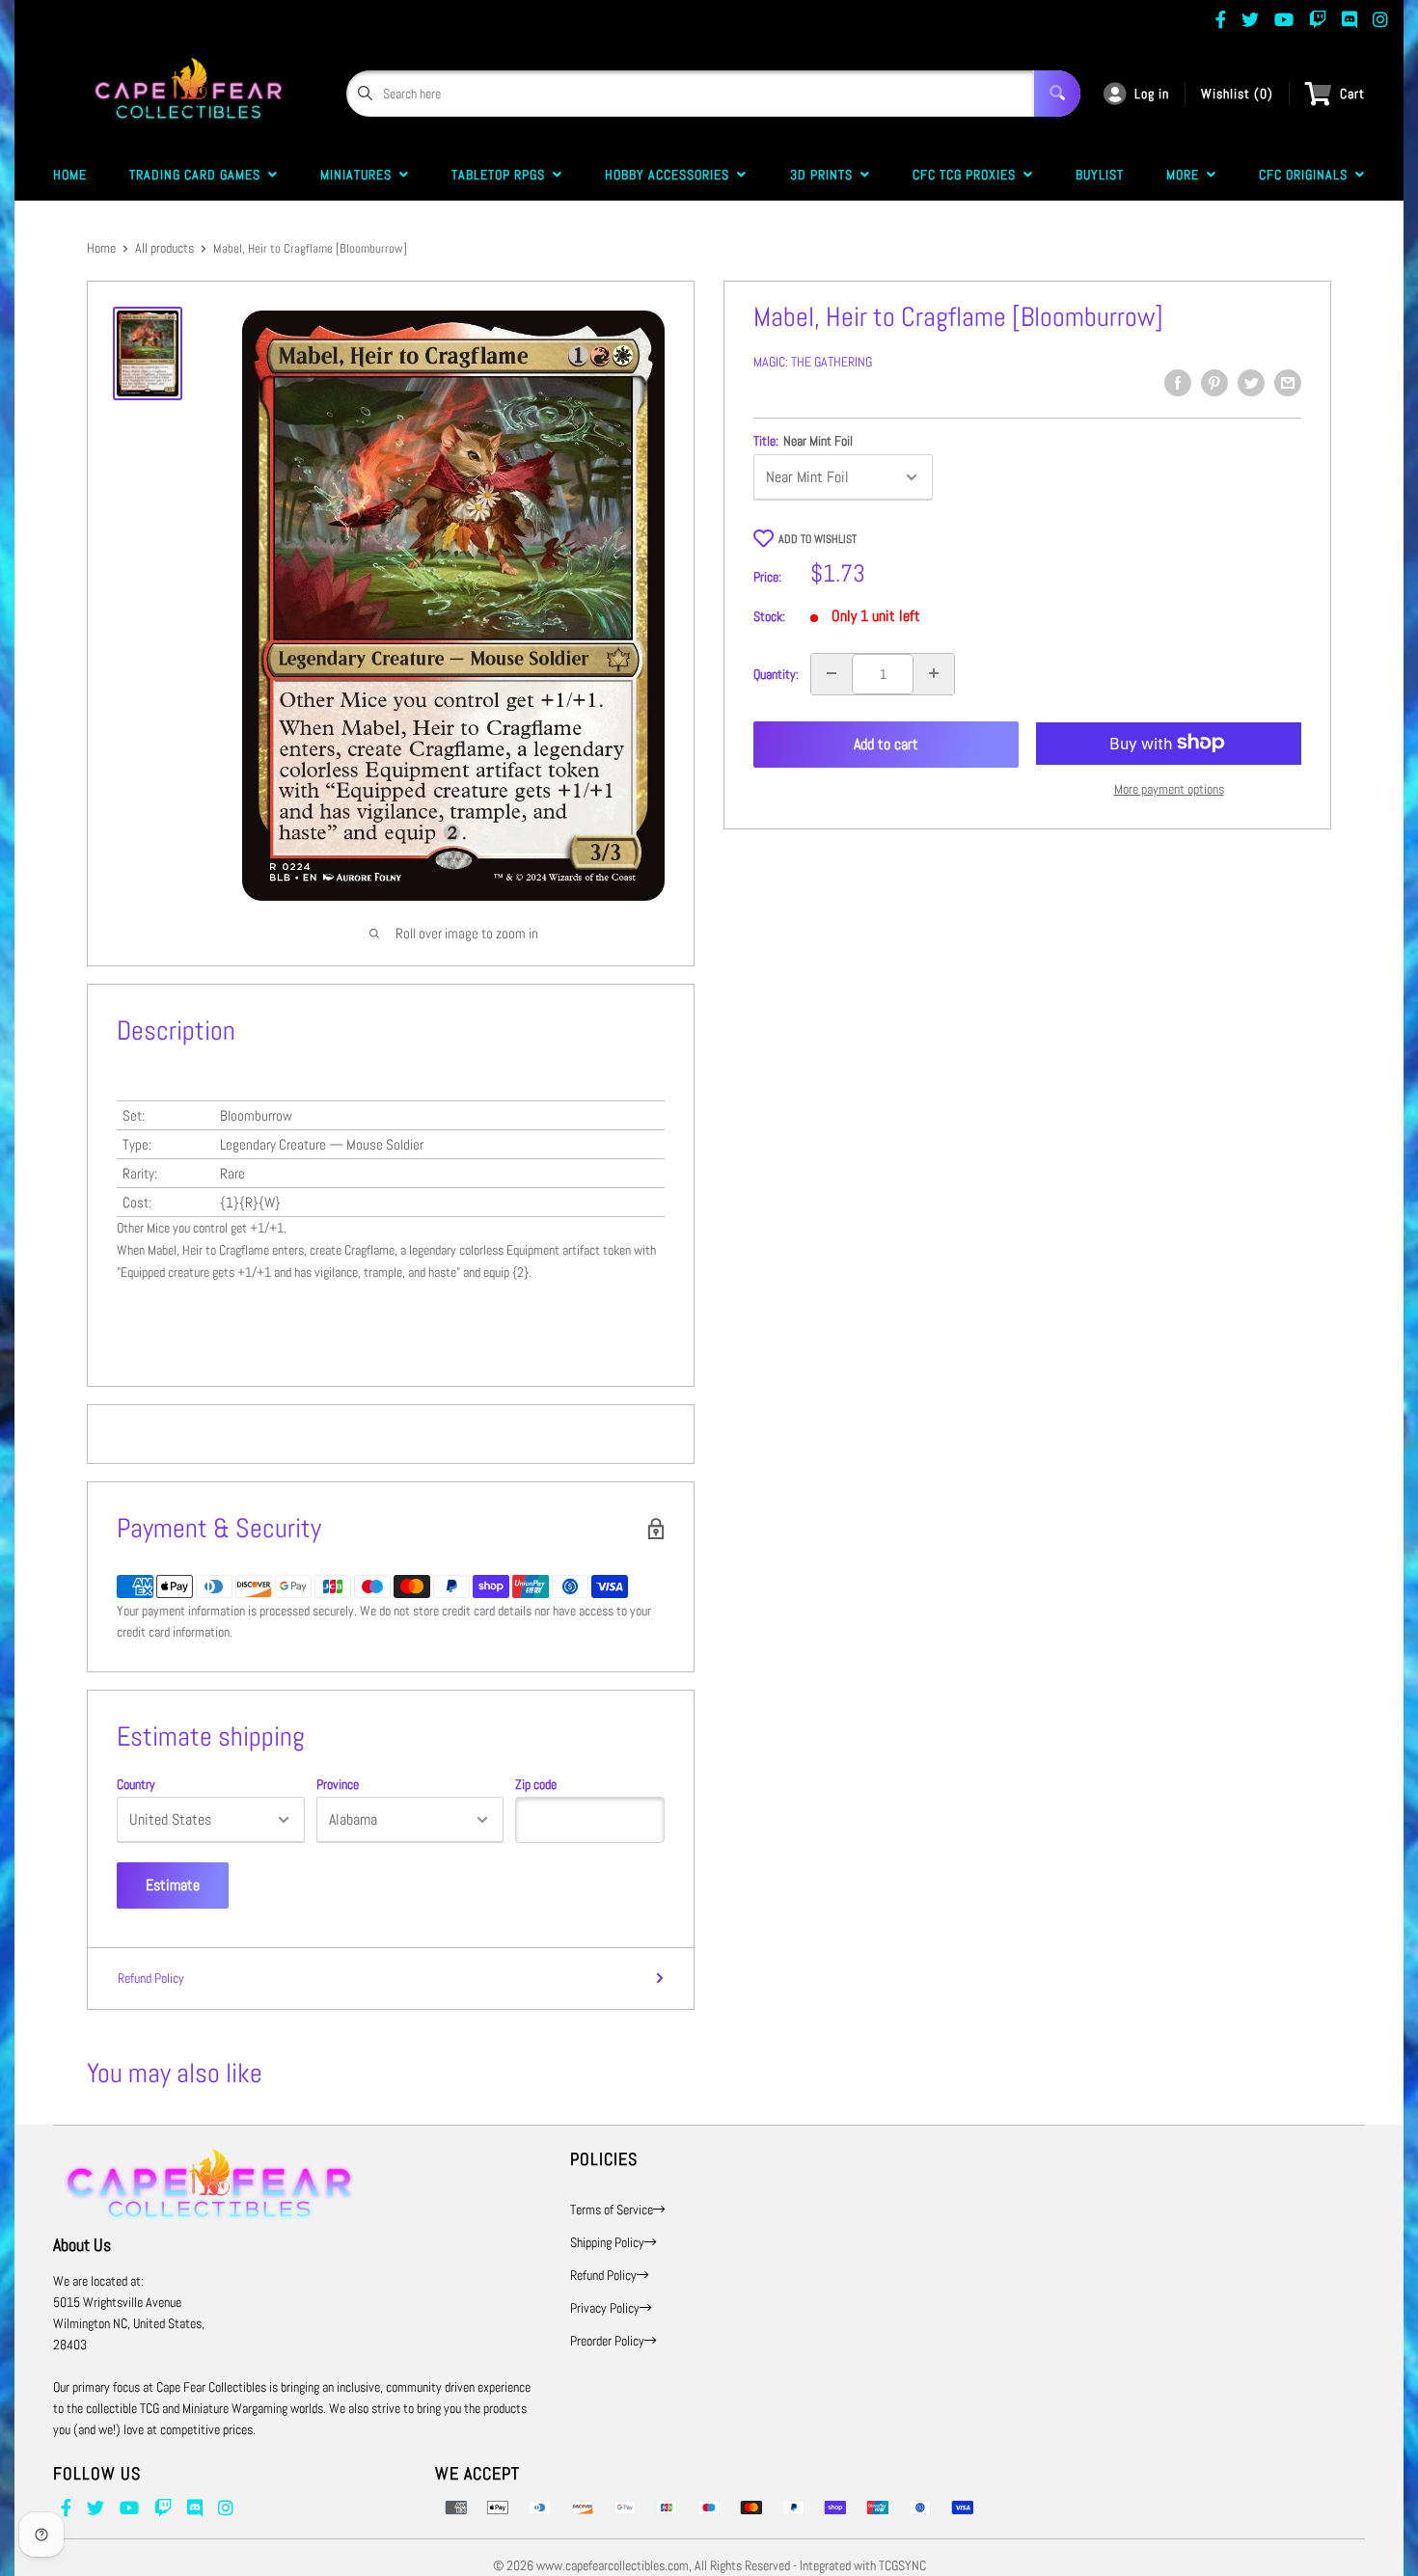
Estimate (173, 1885)
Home (70, 175)
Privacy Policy (605, 2308)
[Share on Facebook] (1178, 383)
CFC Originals (1307, 175)
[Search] (1057, 94)
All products (164, 248)
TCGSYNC (902, 2565)
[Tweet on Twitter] (1251, 383)
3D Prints (825, 175)
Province (338, 1784)
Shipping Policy (607, 2242)
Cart (1352, 94)
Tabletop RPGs (502, 175)
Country (136, 1784)
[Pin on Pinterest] (1214, 383)
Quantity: (776, 673)
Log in (1152, 94)
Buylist (1100, 175)
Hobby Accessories (671, 175)
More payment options (1169, 788)
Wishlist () (1237, 94)
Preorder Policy (607, 2341)
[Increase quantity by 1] (934, 673)
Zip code (536, 1784)
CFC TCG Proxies (968, 175)
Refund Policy (151, 1978)
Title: (803, 441)
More (1186, 175)
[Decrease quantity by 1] (832, 673)
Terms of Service (612, 2210)
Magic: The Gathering (813, 362)
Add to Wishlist (818, 539)
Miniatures (360, 175)
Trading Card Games (199, 175)
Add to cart (886, 744)
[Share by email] (1288, 383)
